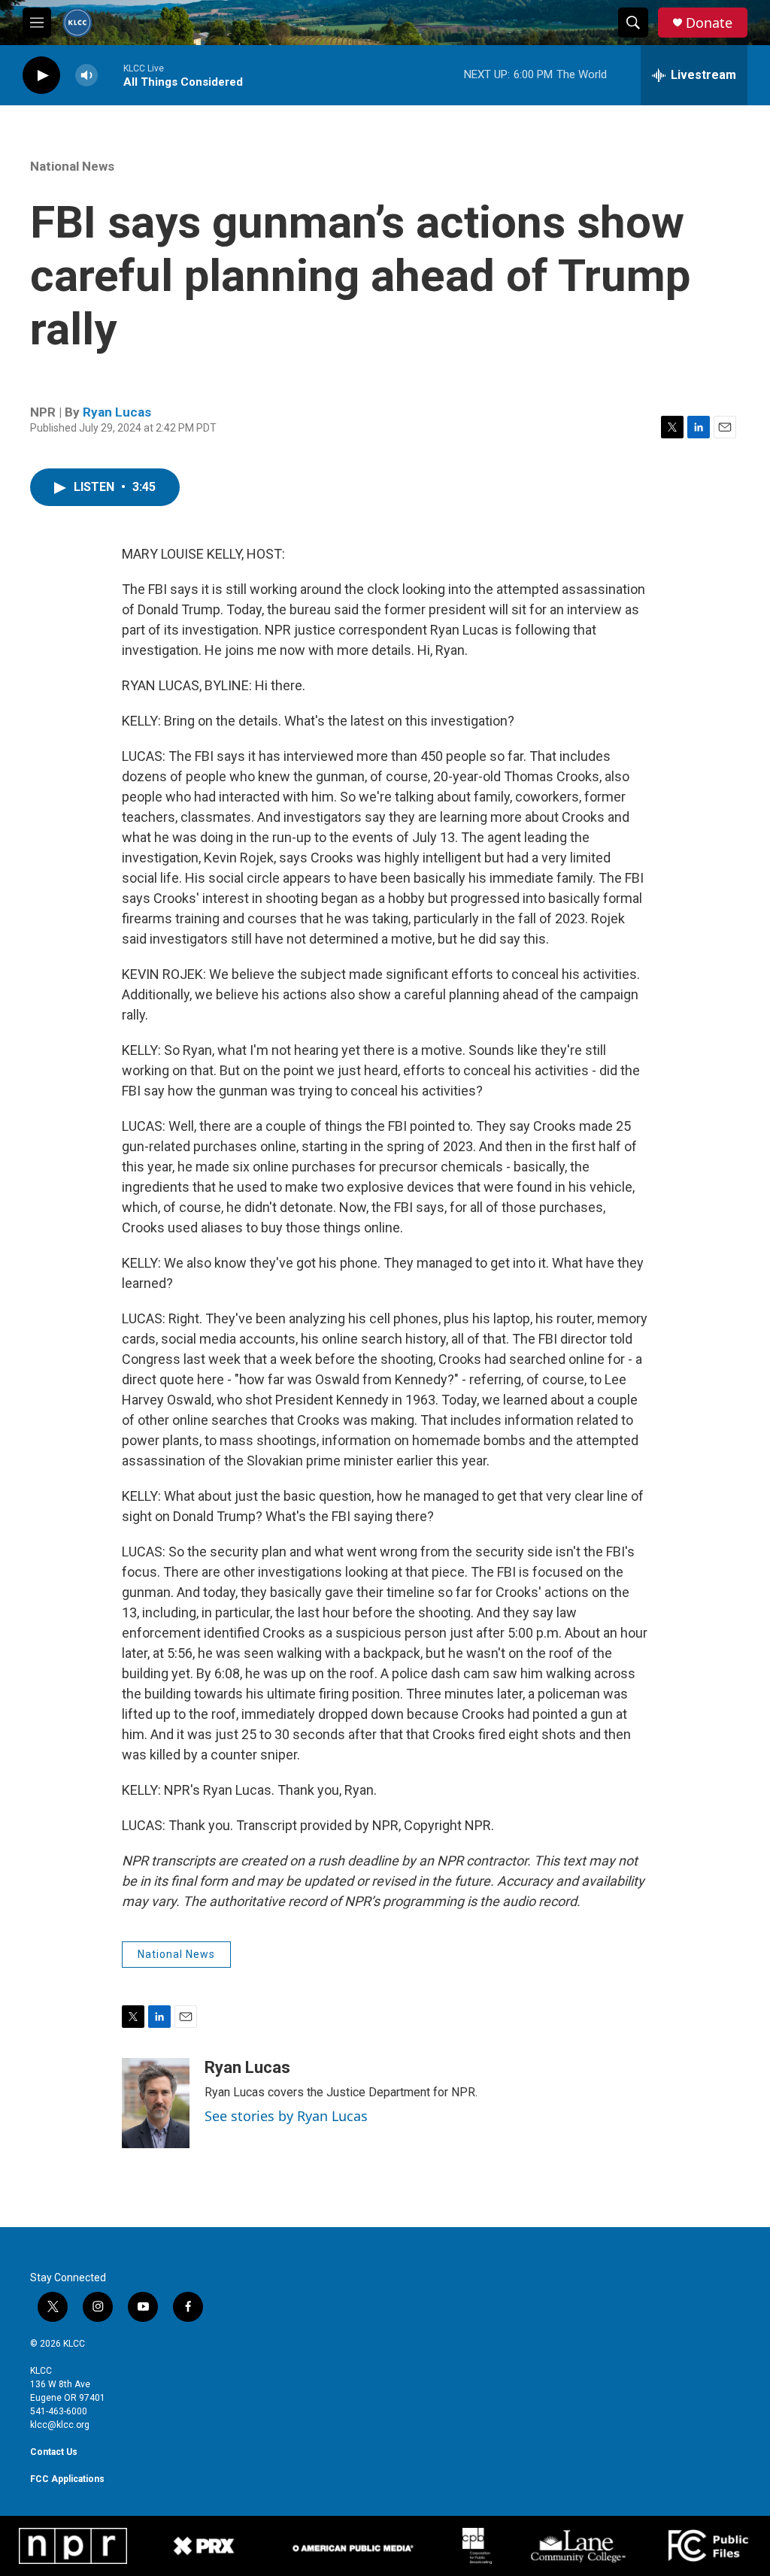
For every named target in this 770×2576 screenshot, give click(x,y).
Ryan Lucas (117, 412)
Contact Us (54, 2452)
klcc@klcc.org (60, 2425)
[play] (41, 76)
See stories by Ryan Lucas (286, 2116)
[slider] (111, 75)
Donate (709, 23)
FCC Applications (67, 2479)
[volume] (86, 76)
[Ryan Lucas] (156, 2103)
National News (72, 166)
